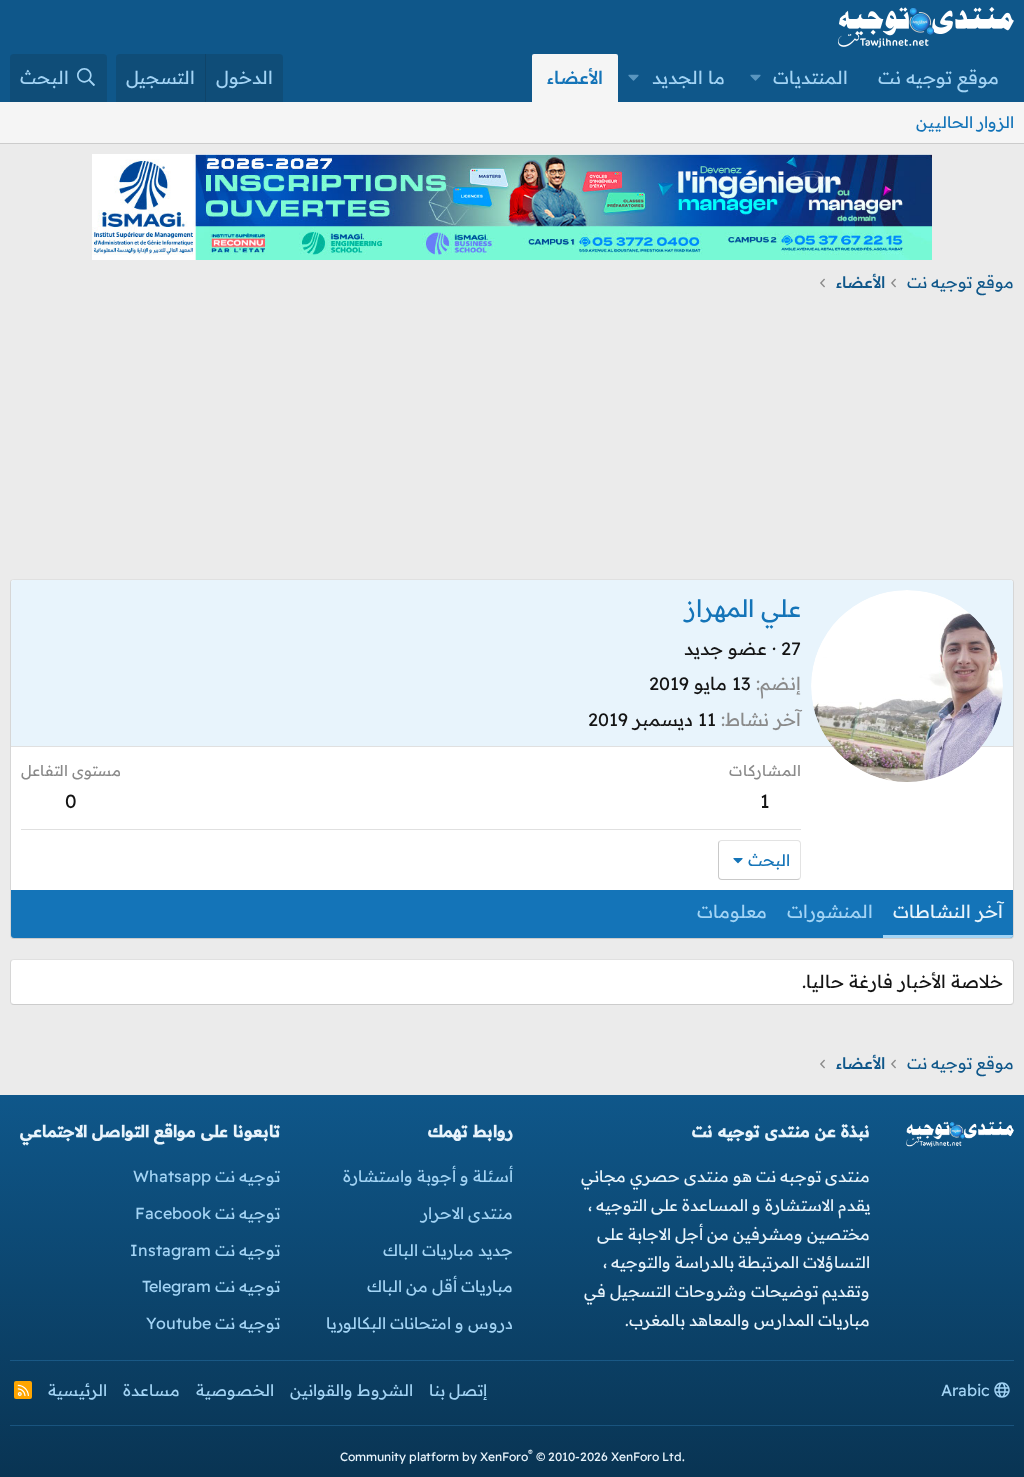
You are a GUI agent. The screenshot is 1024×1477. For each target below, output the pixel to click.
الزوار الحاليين (965, 122)
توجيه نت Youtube (213, 1323)
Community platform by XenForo (512, 1456)
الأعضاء (575, 77)
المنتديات (810, 77)
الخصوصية (235, 1390)
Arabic (967, 1390)
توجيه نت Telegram (211, 1286)
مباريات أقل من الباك (440, 1286)
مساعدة (151, 1390)
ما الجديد (688, 77)
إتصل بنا (458, 1390)
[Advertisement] (512, 439)
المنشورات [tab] (830, 911)
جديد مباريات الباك (448, 1250)
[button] (756, 78)
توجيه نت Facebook (207, 1213)
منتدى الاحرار (467, 1213)
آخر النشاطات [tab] (948, 911)
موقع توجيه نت (938, 77)
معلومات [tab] (732, 911)
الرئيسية (77, 1390)
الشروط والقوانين (351, 1390)
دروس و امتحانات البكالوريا (419, 1323)
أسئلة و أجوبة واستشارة (428, 1176)
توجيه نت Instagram (205, 1250)
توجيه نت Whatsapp (206, 1176)
